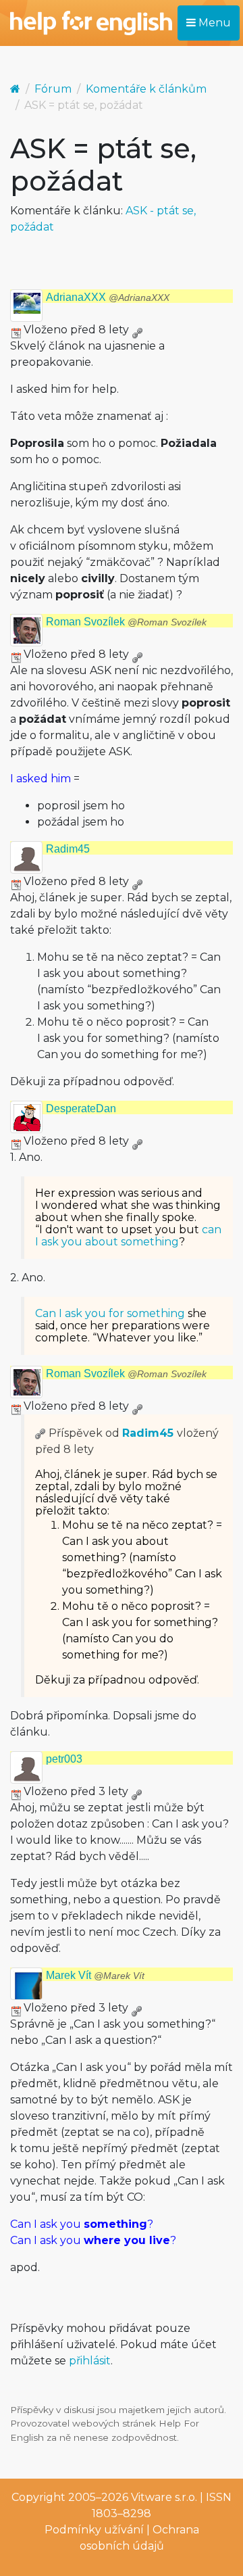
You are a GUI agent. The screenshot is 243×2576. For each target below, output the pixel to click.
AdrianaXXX (108, 297)
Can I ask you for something (110, 1313)
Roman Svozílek (126, 622)
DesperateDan (81, 1108)
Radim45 (68, 849)
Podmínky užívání (94, 2530)
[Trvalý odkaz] (137, 330)
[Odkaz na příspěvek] (40, 1433)
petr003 (64, 1759)
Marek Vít (95, 1975)
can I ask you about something (128, 1236)
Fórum (53, 89)
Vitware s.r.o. (164, 2497)
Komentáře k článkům (146, 89)
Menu (213, 23)
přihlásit (90, 2361)
